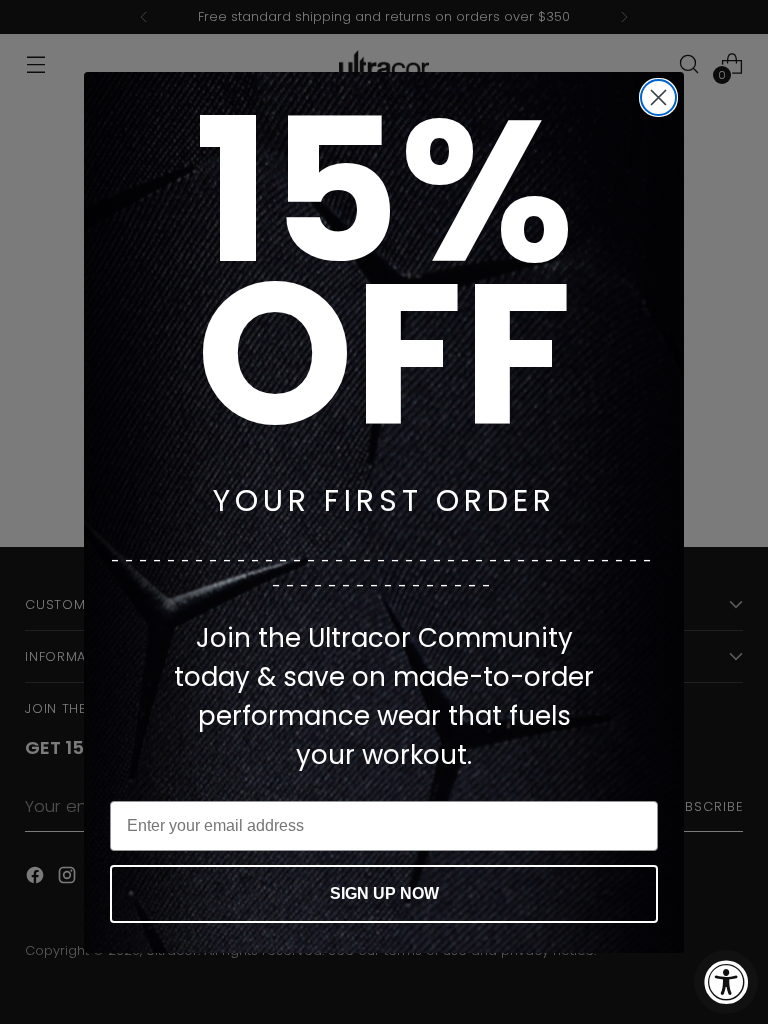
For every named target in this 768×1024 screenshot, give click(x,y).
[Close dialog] (658, 97)
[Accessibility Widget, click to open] (726, 982)
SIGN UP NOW (384, 893)
